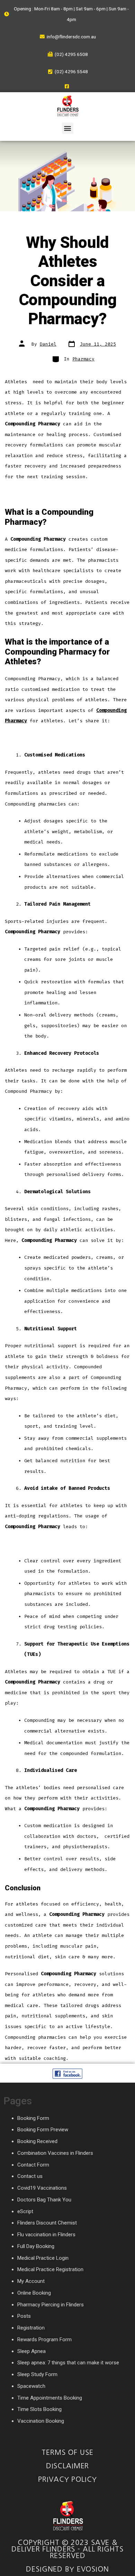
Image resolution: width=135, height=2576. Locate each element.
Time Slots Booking (39, 2409)
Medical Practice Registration (50, 2269)
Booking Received (37, 2141)
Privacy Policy (67, 2479)
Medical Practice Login (43, 2258)
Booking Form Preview (43, 2130)
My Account (31, 2281)
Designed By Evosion (67, 2569)
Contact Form (33, 2165)
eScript (25, 2211)
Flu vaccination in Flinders (46, 2235)
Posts (24, 2316)
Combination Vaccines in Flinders (55, 2153)
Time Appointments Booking (50, 2398)
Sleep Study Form (37, 2374)
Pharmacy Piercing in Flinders (51, 2305)
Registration (31, 2328)
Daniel (48, 344)
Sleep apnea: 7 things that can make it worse (68, 2363)
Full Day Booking (36, 2246)
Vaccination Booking (41, 2421)
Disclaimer (68, 2466)
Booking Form (33, 2118)
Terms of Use (67, 2452)
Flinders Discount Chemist (47, 2223)
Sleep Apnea (31, 2351)
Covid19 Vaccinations (42, 2188)
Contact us (30, 2176)
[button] (68, 128)
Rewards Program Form (44, 2339)
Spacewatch (31, 2386)
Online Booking (34, 2293)
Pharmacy (83, 359)
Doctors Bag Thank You (44, 2200)
